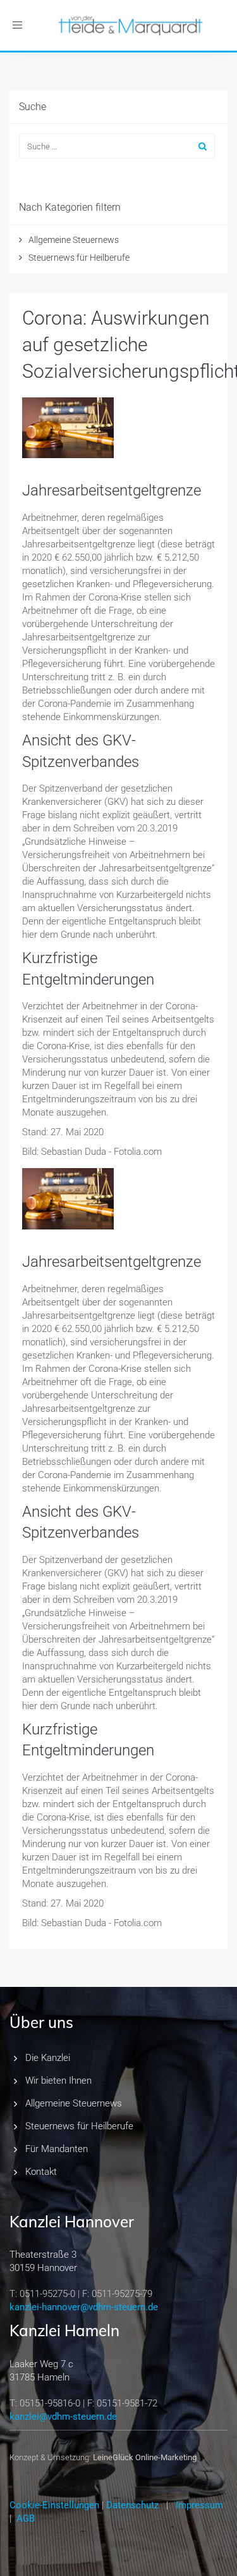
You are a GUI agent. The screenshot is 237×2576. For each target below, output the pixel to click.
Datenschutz (132, 2505)
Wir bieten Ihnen (58, 2081)
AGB (26, 2518)
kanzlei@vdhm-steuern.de (63, 2417)
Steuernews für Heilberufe (79, 258)
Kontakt (41, 2172)
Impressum (199, 2505)
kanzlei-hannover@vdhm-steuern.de (84, 2307)
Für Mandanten (57, 2149)
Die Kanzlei (48, 2058)
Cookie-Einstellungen (54, 2505)
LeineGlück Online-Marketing (145, 2457)
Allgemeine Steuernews (74, 240)
